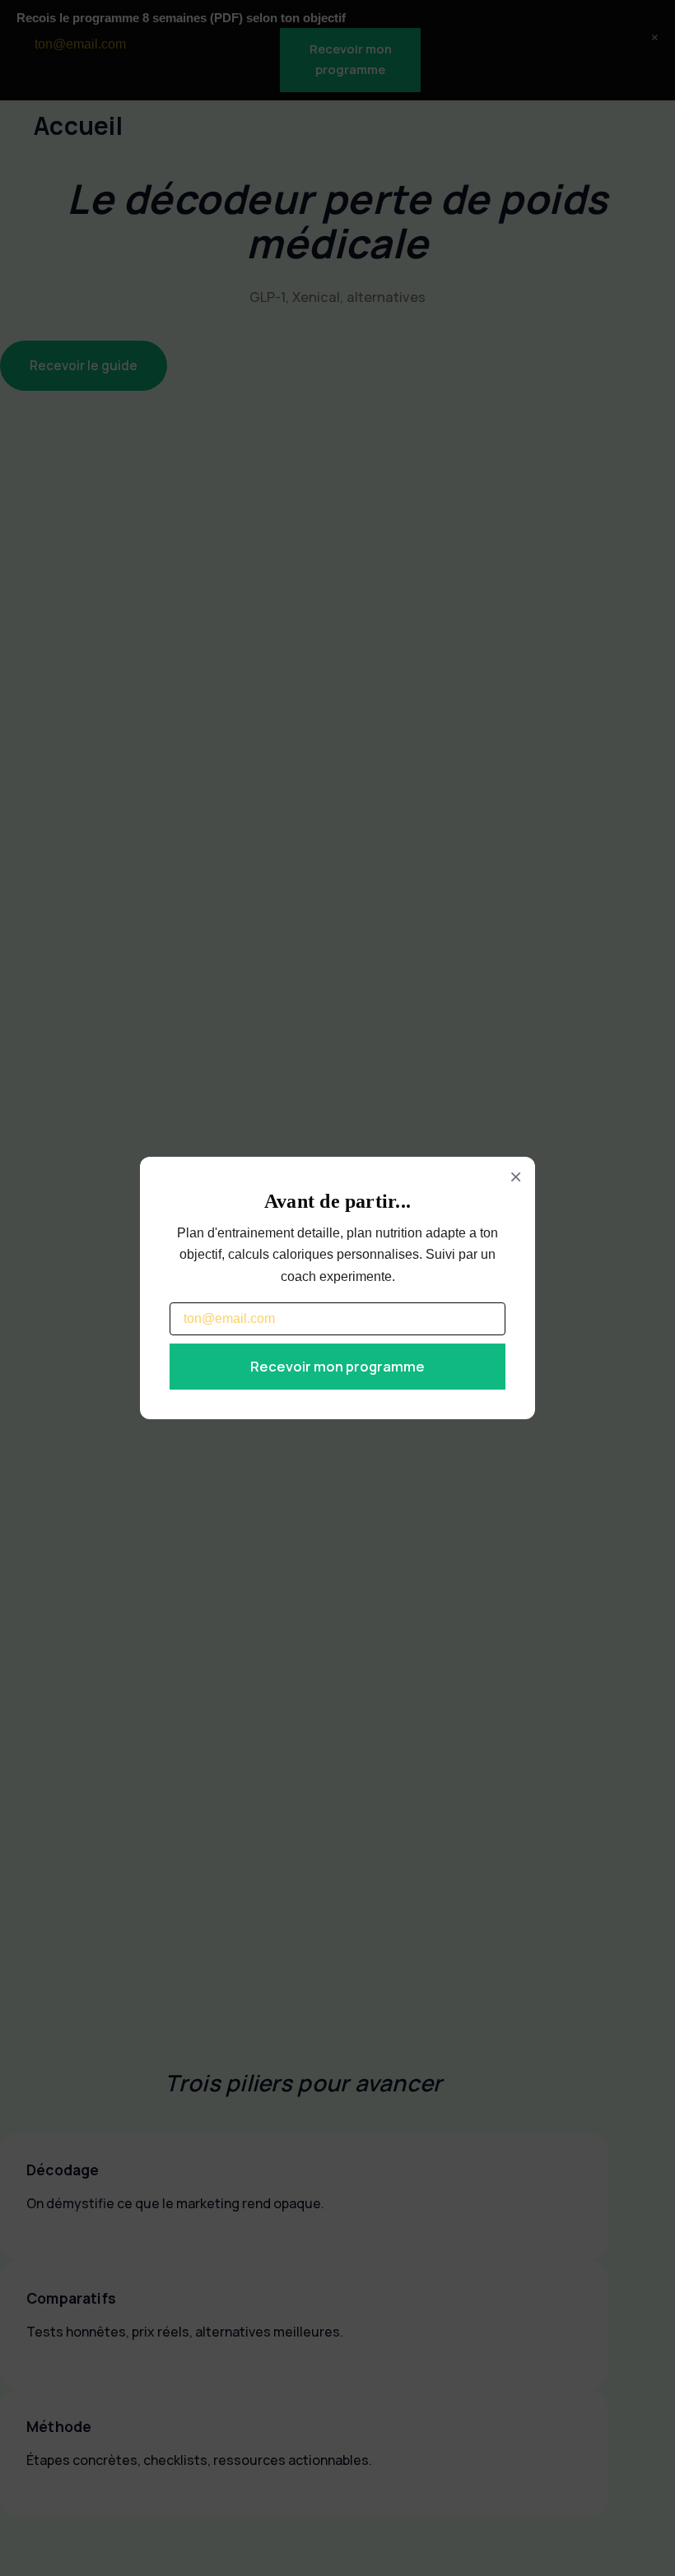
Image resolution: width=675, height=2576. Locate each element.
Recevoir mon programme (337, 1366)
